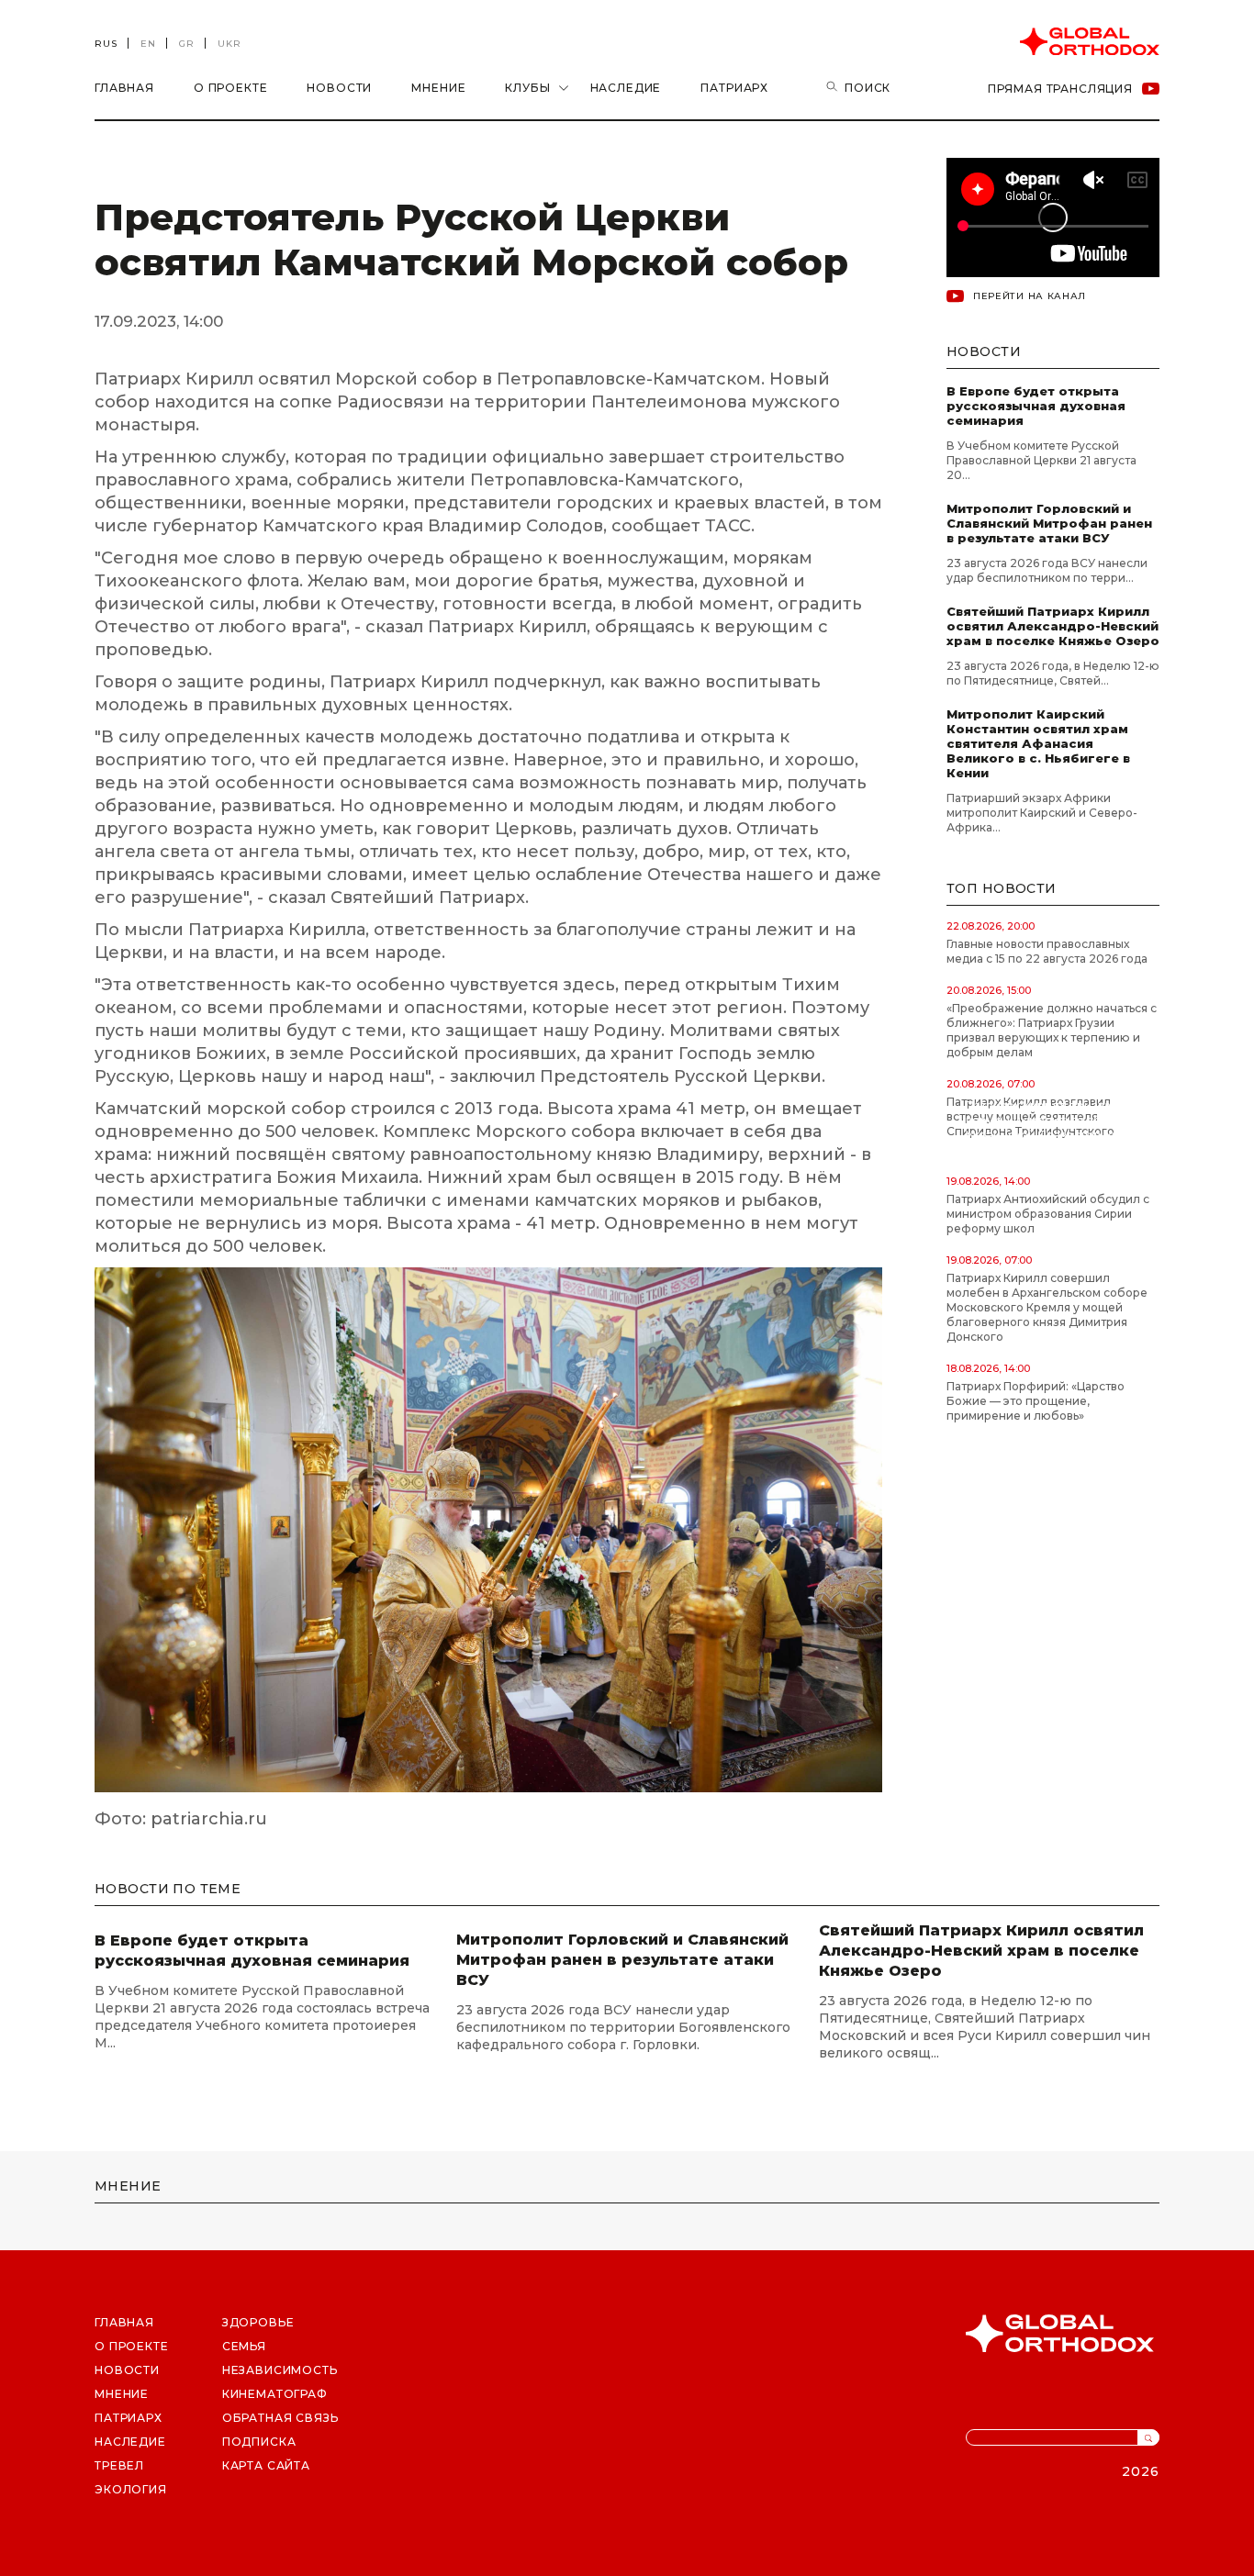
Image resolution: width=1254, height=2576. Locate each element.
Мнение (438, 88)
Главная (124, 88)
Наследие (626, 88)
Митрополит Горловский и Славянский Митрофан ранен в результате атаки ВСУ (1049, 523)
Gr (187, 44)
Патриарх (734, 88)
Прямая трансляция (1060, 89)
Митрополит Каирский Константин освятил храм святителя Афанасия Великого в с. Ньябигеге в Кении (1038, 743)
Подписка (259, 2442)
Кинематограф (275, 2394)
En (148, 44)
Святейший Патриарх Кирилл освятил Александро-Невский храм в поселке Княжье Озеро (1053, 626)
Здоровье (258, 2322)
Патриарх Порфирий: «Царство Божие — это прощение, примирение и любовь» (1036, 1401)
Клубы (527, 88)
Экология (131, 2489)
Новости (339, 88)
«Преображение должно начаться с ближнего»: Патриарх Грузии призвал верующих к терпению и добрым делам (1052, 1030)
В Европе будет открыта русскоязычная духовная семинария (1036, 406)
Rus (106, 44)
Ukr (230, 44)
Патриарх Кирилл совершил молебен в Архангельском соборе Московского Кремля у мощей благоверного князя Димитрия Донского (1047, 1307)
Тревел (119, 2465)
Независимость (280, 2370)
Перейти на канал (1030, 296)
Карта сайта (266, 2465)
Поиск (868, 88)
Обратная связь (280, 2418)
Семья (244, 2346)
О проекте (231, 88)
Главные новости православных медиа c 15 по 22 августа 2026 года (1047, 951)
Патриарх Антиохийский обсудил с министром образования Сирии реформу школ (1048, 1214)
